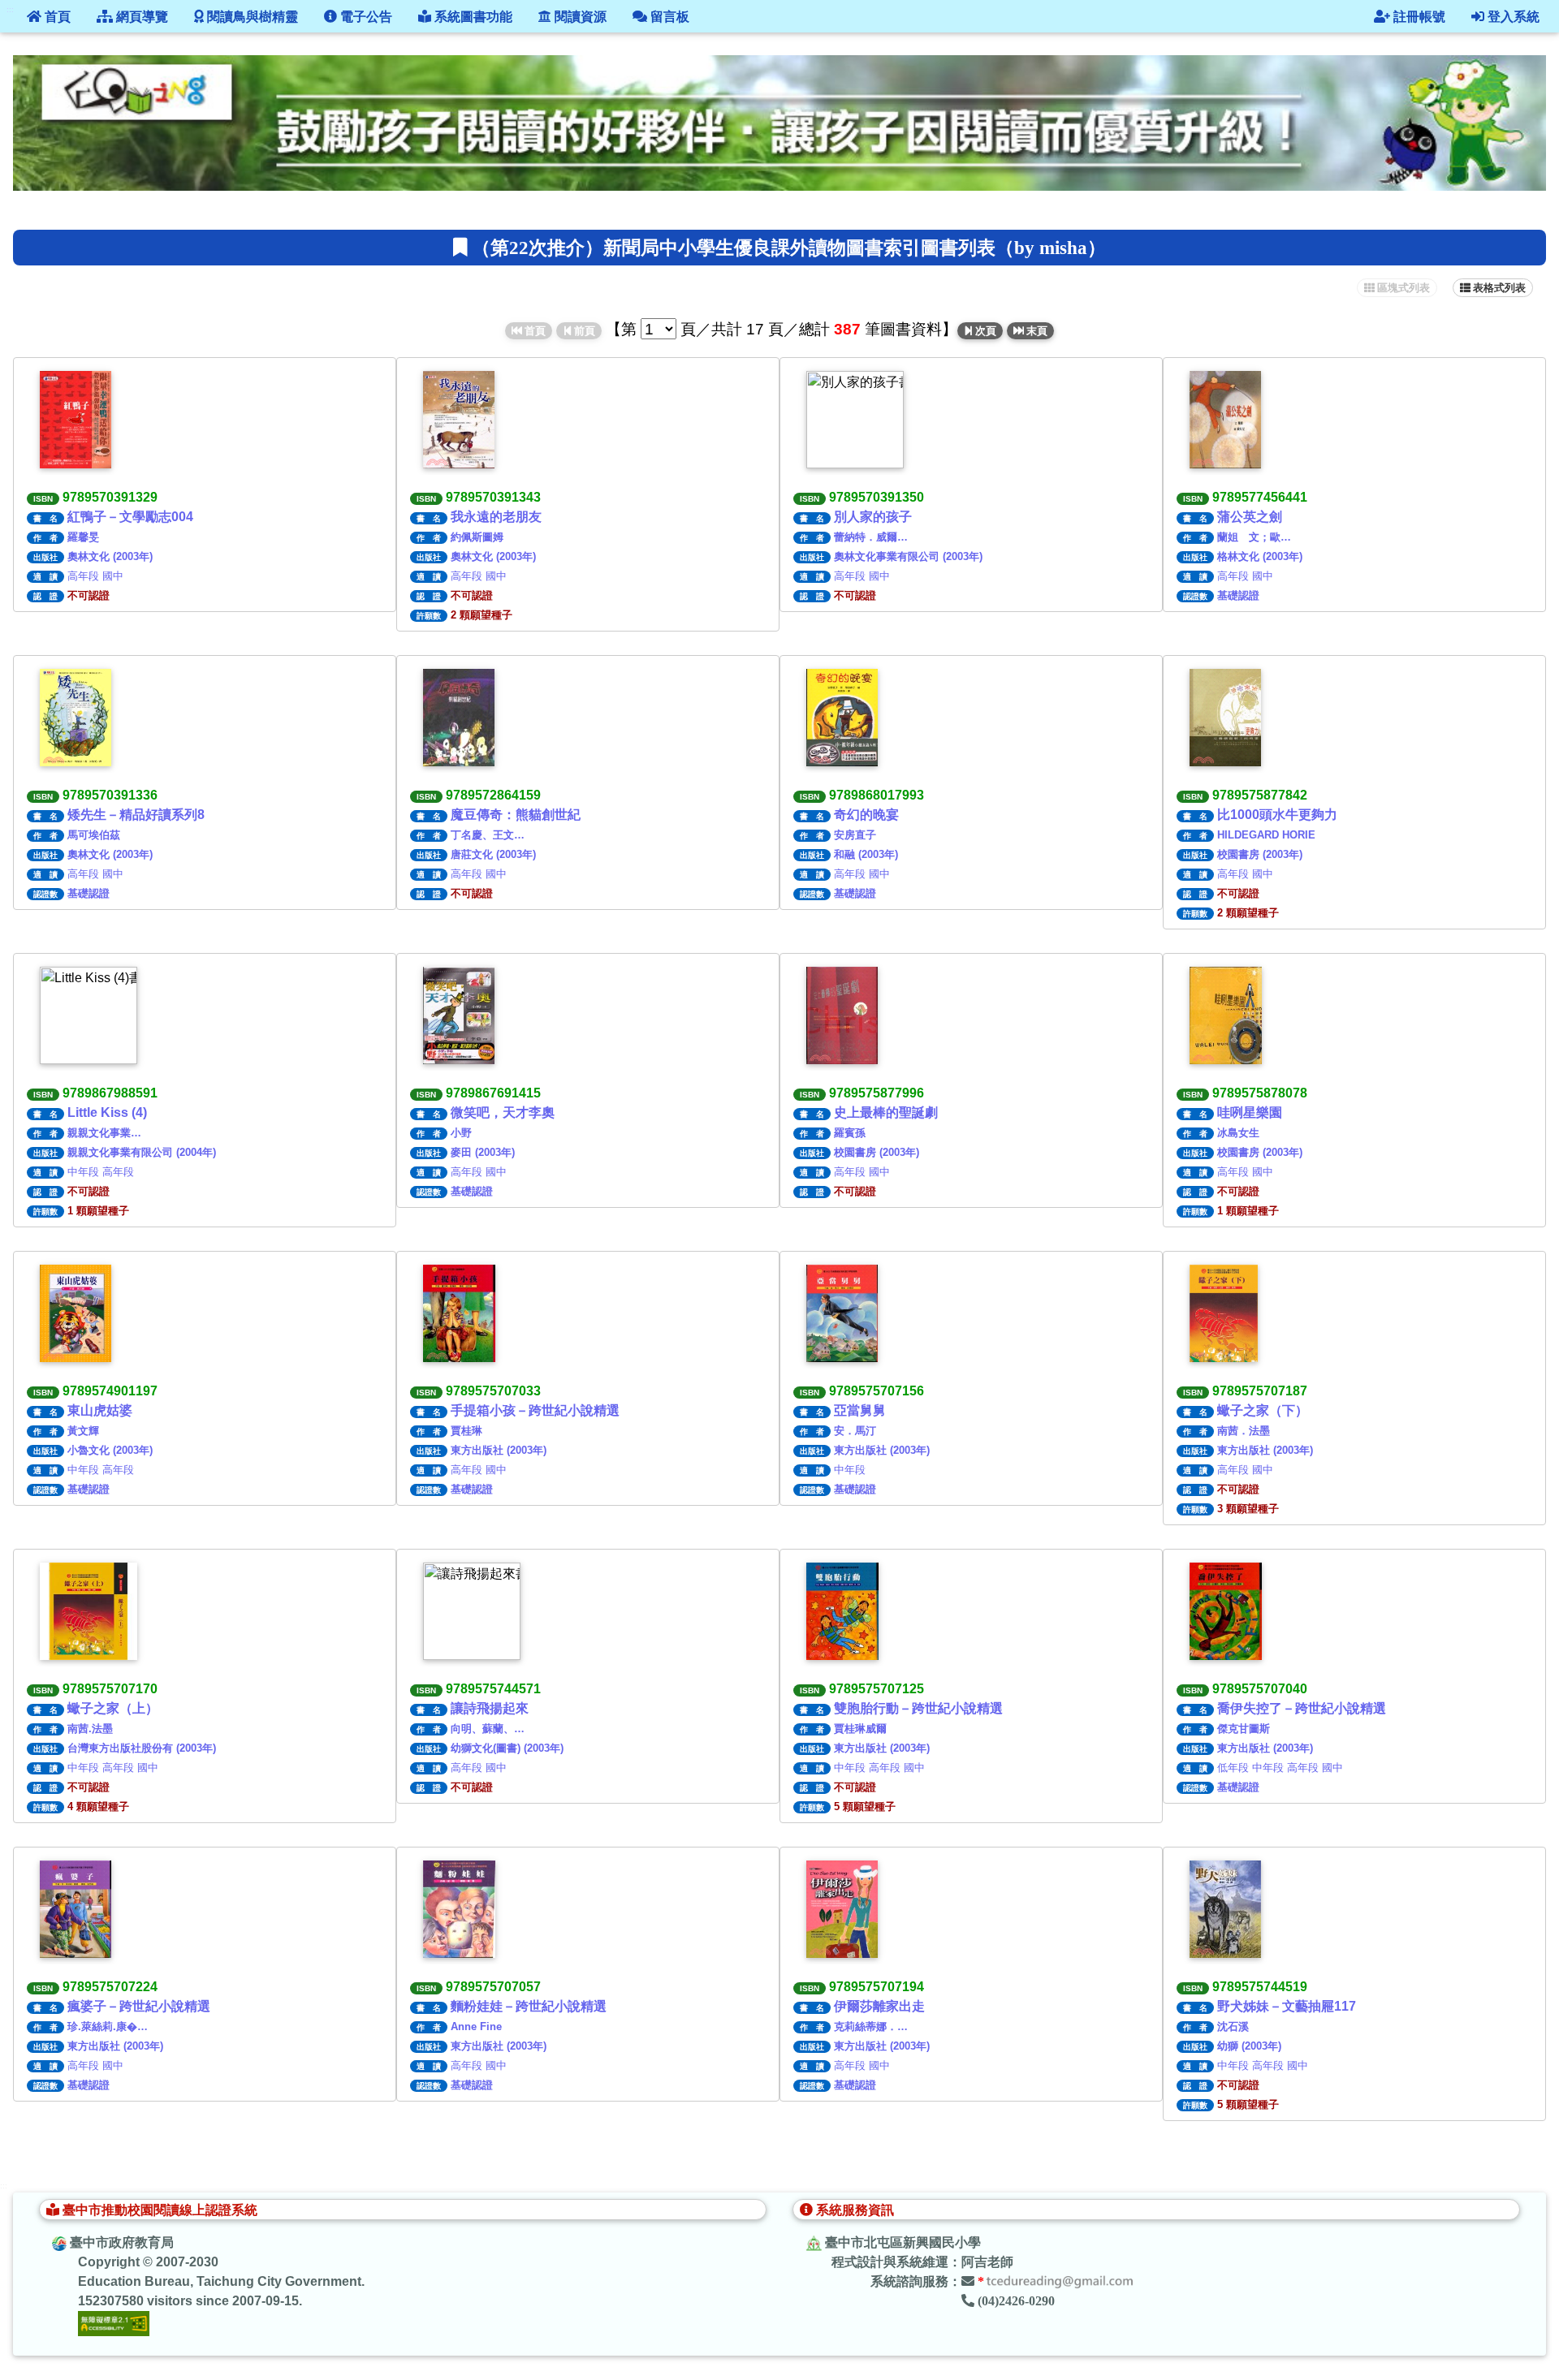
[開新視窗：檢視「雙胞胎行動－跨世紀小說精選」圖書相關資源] (842, 1611)
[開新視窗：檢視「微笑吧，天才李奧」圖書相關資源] (459, 1015)
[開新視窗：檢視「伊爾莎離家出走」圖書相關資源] (842, 1909)
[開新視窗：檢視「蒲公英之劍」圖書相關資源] (1225, 420)
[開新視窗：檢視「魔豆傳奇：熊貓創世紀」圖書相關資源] (459, 718)
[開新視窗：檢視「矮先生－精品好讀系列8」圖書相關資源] (76, 718)
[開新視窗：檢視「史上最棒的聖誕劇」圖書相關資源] (842, 1015)
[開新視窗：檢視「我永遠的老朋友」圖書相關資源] (459, 420)
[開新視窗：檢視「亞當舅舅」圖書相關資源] (842, 1313)
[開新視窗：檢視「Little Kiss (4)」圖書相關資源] (89, 1015)
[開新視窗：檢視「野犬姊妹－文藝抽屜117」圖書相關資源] (1225, 1909)
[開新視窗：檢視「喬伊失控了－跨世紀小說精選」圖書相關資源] (1226, 1611)
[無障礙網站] (114, 2323)
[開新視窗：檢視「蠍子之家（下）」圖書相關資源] (1224, 1313)
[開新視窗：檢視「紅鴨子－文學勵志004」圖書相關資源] (76, 420)
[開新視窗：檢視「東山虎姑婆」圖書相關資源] (76, 1313)
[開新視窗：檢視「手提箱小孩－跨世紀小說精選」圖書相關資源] (459, 1313)
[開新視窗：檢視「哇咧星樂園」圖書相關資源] (1226, 1015)
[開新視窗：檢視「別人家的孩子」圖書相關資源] (855, 420)
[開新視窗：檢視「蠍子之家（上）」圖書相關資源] (89, 1611)
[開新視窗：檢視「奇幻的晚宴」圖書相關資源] (842, 718)
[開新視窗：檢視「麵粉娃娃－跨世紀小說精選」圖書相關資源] (460, 1909)
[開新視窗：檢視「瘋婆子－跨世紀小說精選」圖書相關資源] (76, 1909)
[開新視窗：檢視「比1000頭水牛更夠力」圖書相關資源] (1225, 718)
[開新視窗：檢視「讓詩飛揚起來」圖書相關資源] (472, 1611)
